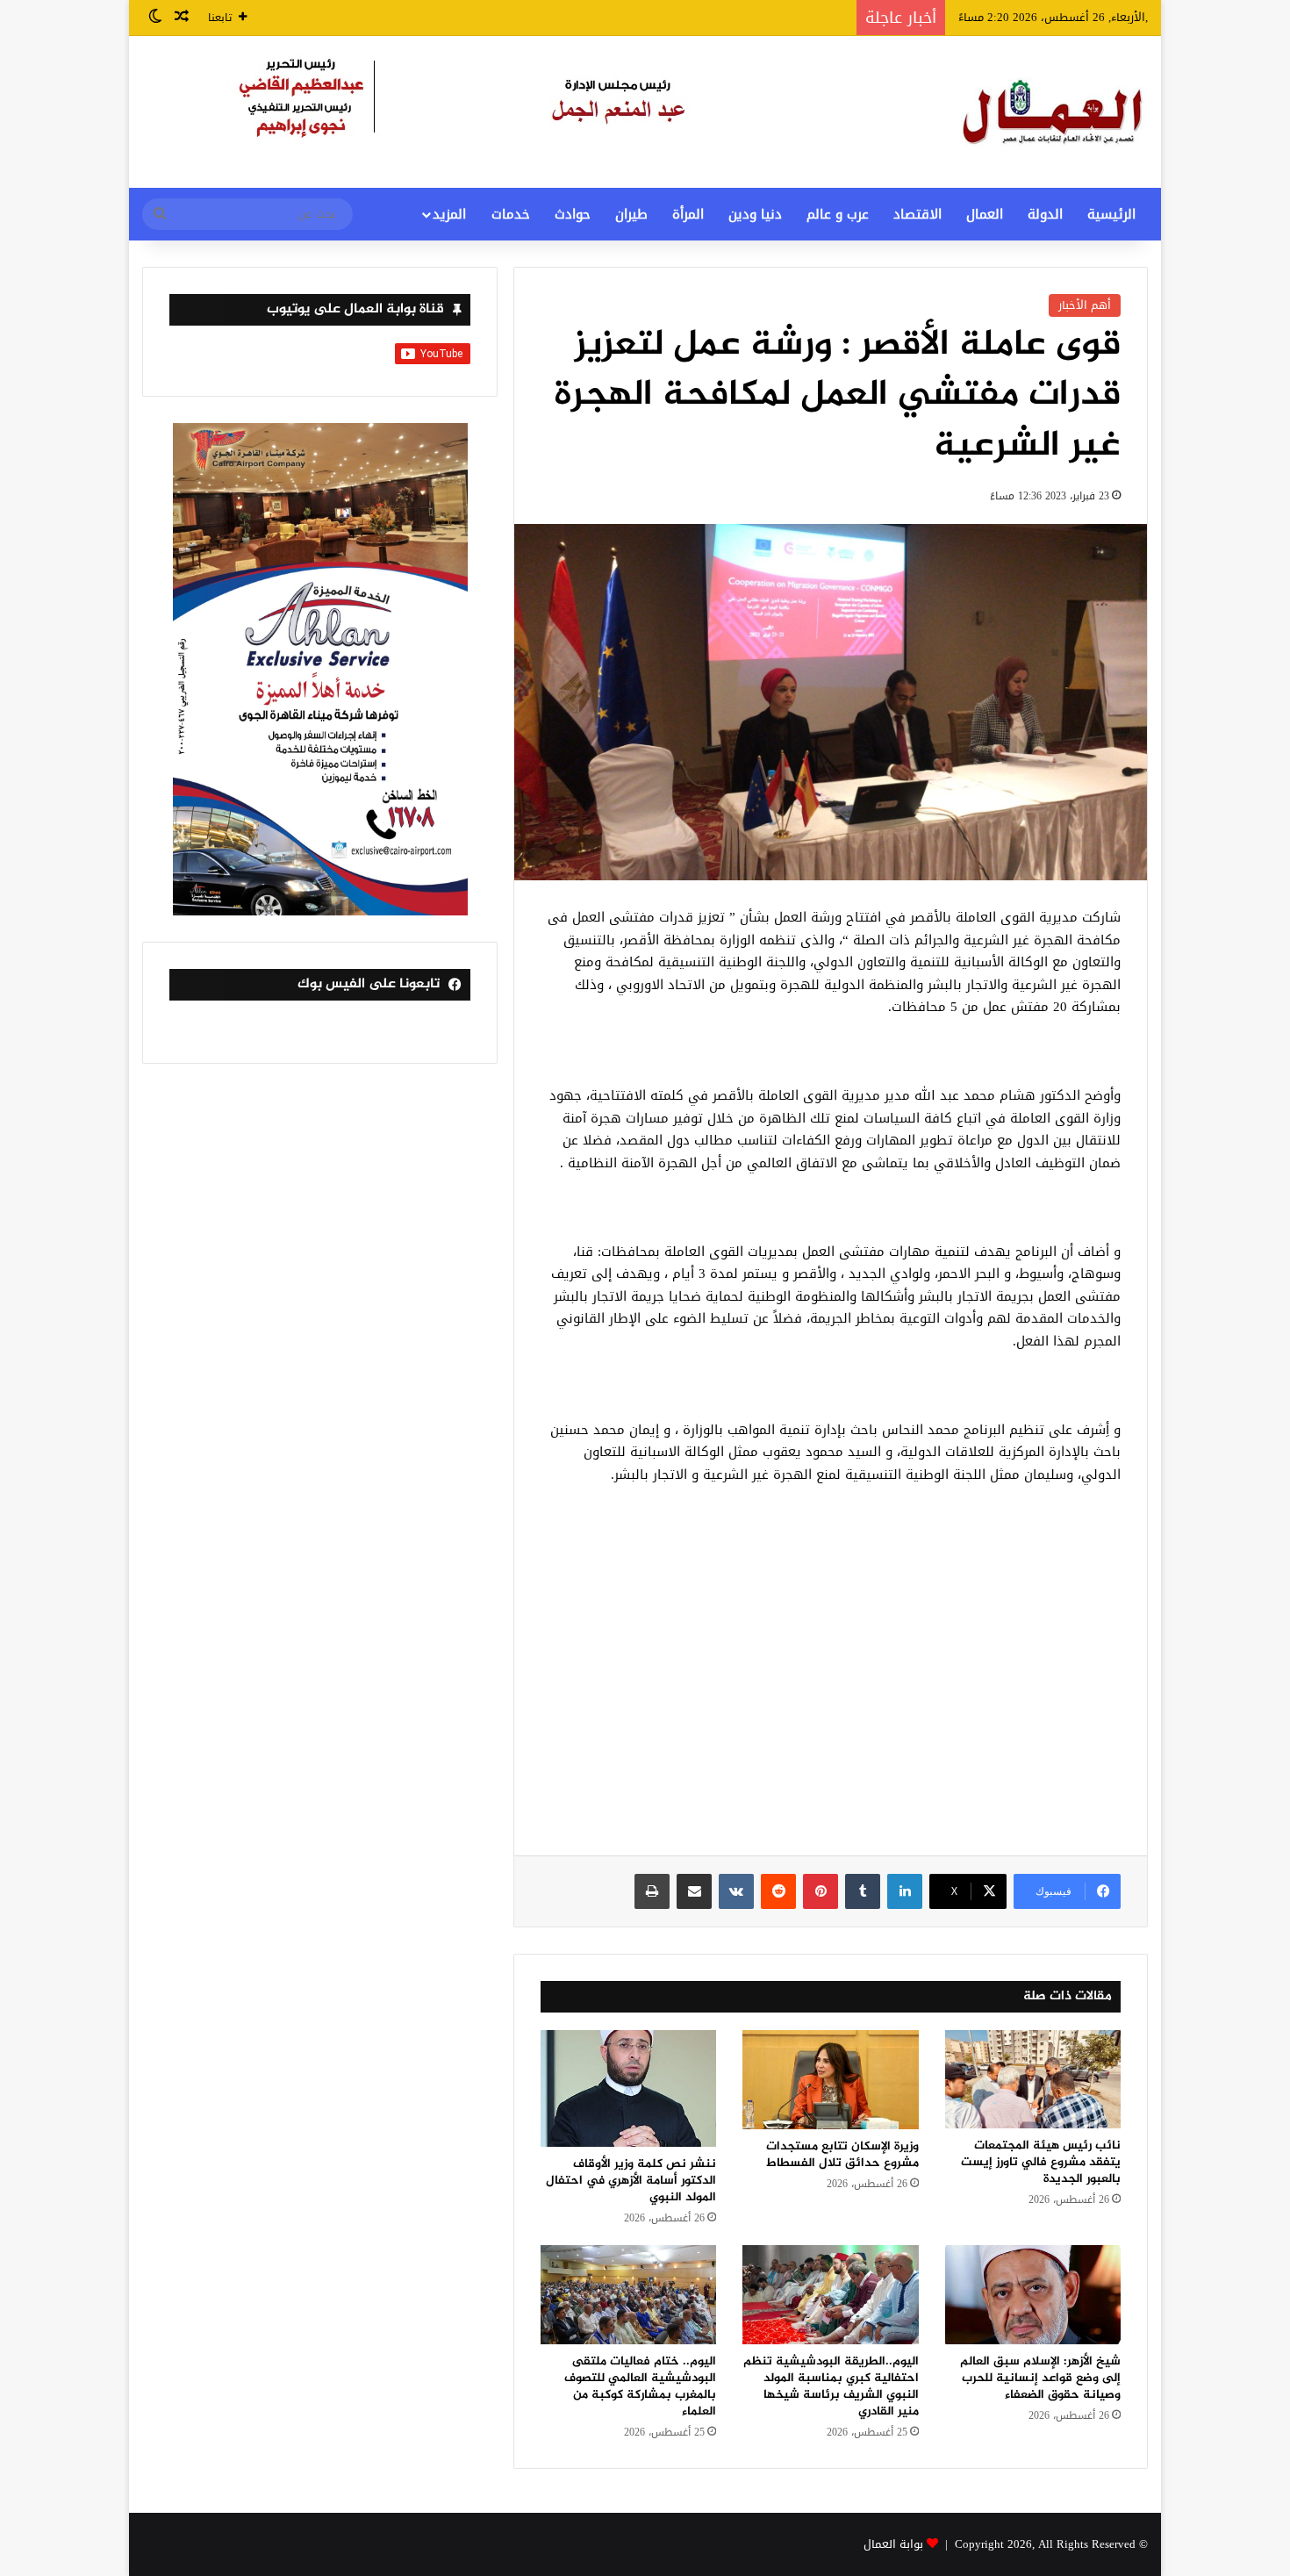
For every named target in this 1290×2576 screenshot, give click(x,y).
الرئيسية (1111, 214)
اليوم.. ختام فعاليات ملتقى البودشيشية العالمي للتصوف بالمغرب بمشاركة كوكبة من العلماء (640, 2386)
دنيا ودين (755, 214)
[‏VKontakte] (736, 1891)
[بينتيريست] (821, 1891)
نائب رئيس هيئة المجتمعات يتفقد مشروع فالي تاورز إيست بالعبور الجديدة (1041, 2162)
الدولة (1045, 214)
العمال (985, 214)
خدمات (511, 214)
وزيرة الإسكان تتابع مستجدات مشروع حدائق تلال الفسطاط (842, 2155)
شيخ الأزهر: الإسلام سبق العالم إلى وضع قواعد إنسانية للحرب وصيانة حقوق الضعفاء (1040, 2378)
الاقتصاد (917, 214)
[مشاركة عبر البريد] (694, 1891)
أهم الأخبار (1085, 305)
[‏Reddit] (778, 1891)
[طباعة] (652, 1891)
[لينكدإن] (905, 1891)
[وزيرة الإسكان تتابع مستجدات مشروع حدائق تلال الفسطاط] (830, 2080)
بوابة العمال (893, 2544)
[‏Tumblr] (863, 1891)
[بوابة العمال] (1054, 112)
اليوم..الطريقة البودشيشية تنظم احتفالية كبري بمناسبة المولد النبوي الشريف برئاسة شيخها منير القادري (831, 2386)
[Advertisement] (831, 1680)
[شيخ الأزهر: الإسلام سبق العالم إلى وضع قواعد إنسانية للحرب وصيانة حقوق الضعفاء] (1033, 2295)
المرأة (688, 214)
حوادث (573, 214)
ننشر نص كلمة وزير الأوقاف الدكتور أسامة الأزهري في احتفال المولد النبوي (631, 2181)
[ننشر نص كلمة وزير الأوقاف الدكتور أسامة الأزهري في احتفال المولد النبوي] (628, 2089)
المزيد (449, 214)
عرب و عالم (838, 214)
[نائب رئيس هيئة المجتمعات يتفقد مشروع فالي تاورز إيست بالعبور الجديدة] (1033, 2080)
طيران (631, 214)
